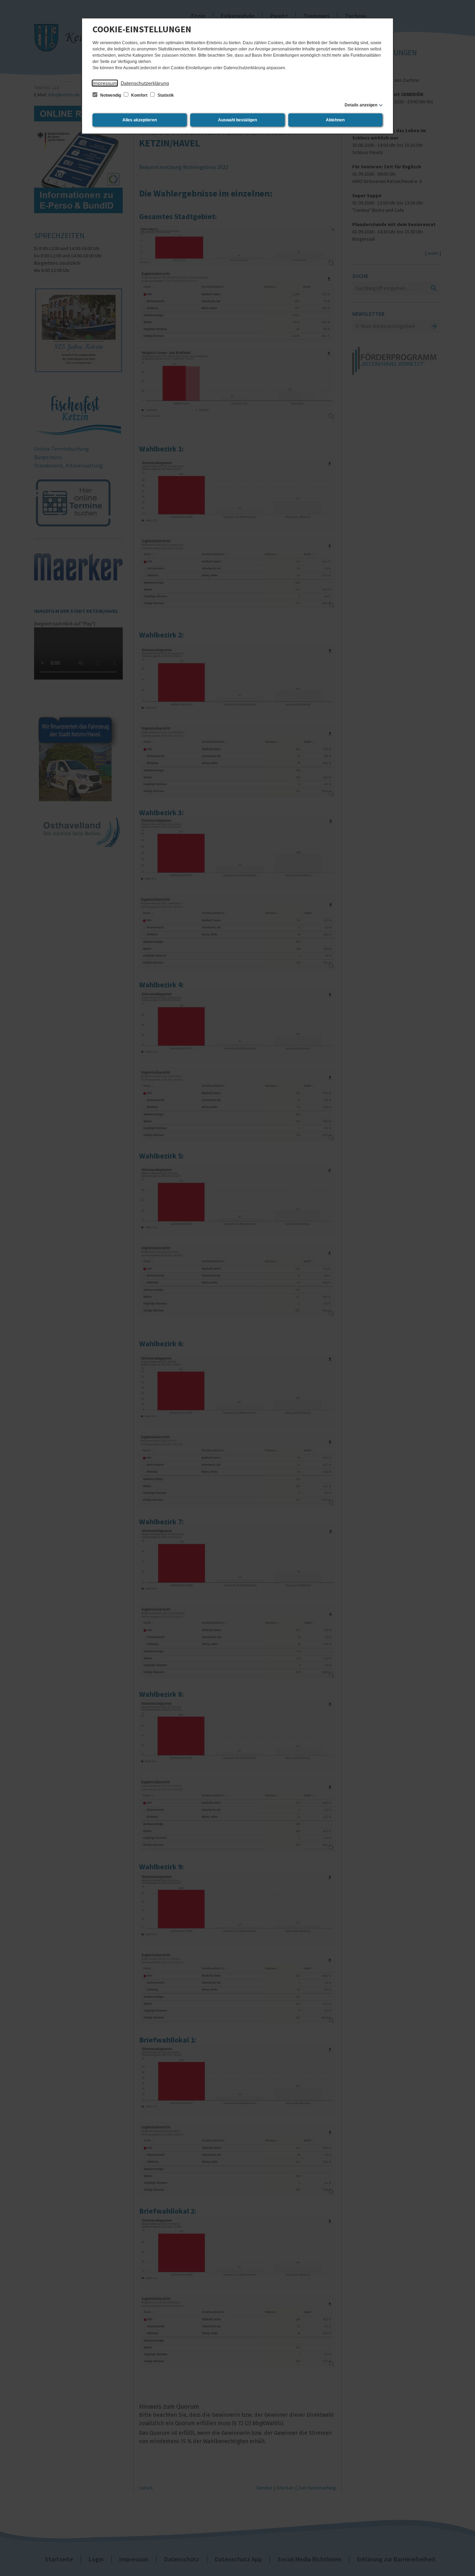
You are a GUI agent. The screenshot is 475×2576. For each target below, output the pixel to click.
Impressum (105, 83)
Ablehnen (335, 120)
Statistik (165, 95)
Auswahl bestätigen (237, 120)
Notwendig (111, 95)
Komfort (139, 95)
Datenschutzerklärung (145, 83)
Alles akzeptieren (140, 120)
